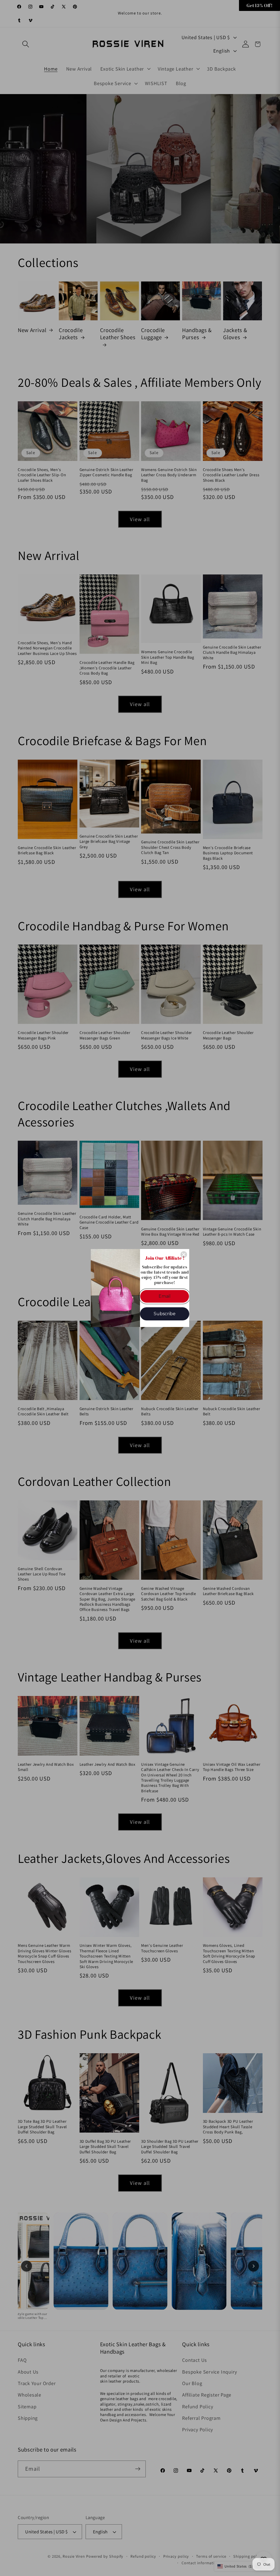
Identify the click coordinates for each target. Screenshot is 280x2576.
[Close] (184, 1254)
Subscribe (165, 1314)
